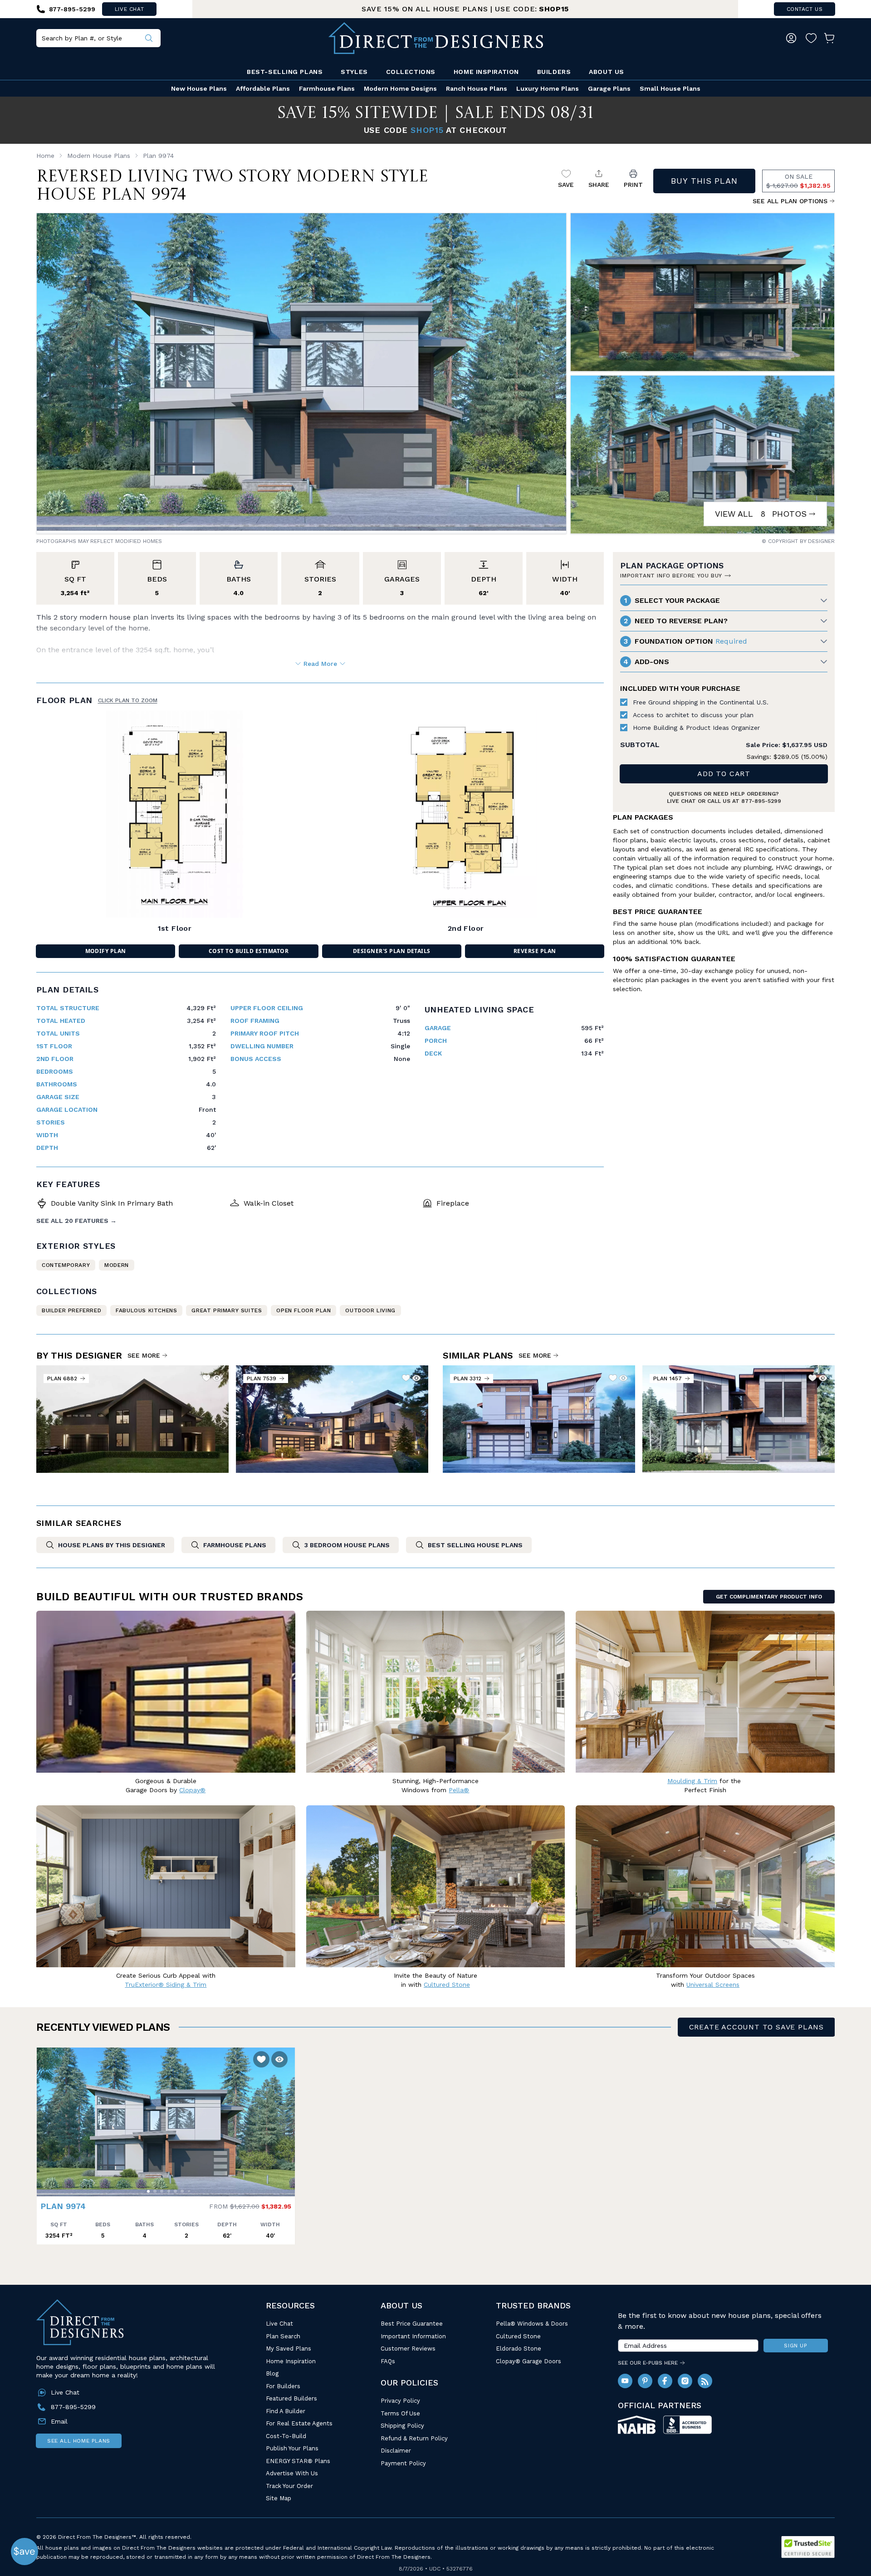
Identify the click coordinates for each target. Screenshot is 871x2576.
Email (59, 2421)
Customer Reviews (408, 2349)
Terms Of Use (400, 2413)
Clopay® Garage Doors (528, 2361)
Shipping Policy (402, 2426)
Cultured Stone (518, 2336)
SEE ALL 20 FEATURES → (76, 1221)
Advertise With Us (292, 2473)
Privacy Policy (400, 2401)
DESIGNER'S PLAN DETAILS (392, 951)
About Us (606, 72)
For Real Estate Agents (299, 2423)
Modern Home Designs (400, 88)
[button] (46, 2117)
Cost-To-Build (286, 2436)
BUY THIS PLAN (704, 181)
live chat (129, 9)
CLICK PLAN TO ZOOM (128, 700)
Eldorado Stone (519, 2349)
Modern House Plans (99, 156)
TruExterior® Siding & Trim (166, 1985)
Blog (272, 2373)
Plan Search (283, 2336)
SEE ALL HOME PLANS (79, 2441)
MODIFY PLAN (106, 951)
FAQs (388, 2361)
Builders (554, 72)
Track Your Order (289, 2486)
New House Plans (199, 88)
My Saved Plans (289, 2349)
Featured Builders (291, 2398)
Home (45, 156)
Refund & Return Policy (414, 2438)
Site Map (279, 2498)
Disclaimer (396, 2451)
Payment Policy (403, 2463)
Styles (354, 72)
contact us (805, 9)
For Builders (283, 2386)
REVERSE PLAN (535, 951)
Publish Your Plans (292, 2448)
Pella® (459, 1790)
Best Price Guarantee (412, 2324)
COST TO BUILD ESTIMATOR (249, 951)
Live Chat (279, 2324)
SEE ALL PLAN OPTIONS (790, 201)
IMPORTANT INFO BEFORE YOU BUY (671, 576)
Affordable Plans (263, 88)
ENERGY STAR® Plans (298, 2461)
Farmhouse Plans (327, 88)
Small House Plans (670, 88)
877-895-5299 (761, 801)
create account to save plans (756, 2027)
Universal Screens (713, 1985)
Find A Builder (286, 2411)
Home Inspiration (486, 72)
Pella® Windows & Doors (532, 2324)
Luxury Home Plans (548, 88)
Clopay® (192, 1790)
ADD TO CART (724, 774)
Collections (411, 72)
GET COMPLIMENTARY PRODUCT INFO (769, 1597)
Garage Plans (609, 88)
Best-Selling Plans (285, 72)
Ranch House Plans (477, 88)
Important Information (413, 2336)
